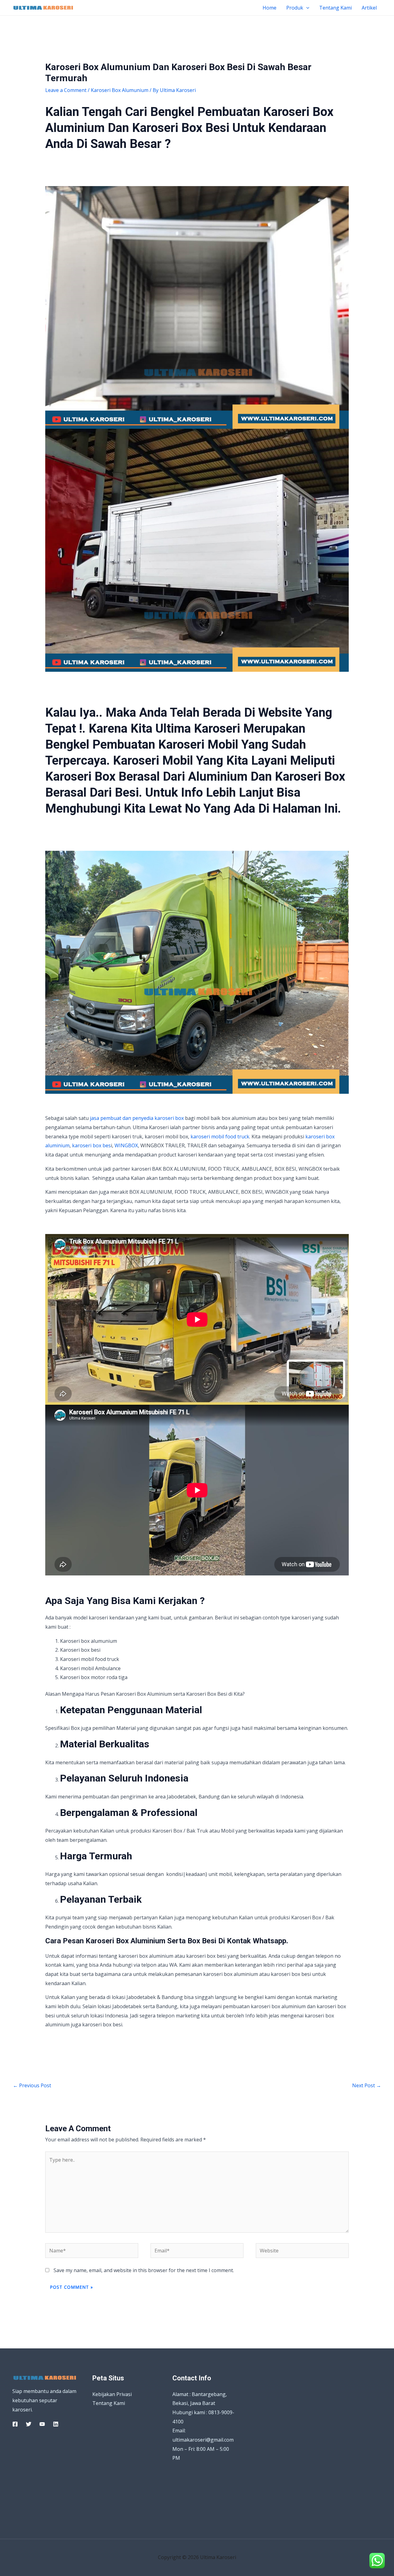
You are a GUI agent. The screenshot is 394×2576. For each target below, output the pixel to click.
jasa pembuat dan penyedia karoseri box (137, 1118)
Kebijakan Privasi (112, 2394)
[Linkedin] (56, 2424)
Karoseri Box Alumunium (120, 90)
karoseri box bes (91, 1145)
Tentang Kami (336, 8)
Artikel (369, 8)
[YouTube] (42, 2424)
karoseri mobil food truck (220, 1137)
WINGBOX (126, 1145)
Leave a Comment (66, 90)
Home (269, 8)
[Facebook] (15, 2424)
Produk (295, 8)
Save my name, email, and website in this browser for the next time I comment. (144, 2270)
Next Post (367, 2085)
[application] (306, 8)
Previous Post (32, 2085)
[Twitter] (29, 2424)
